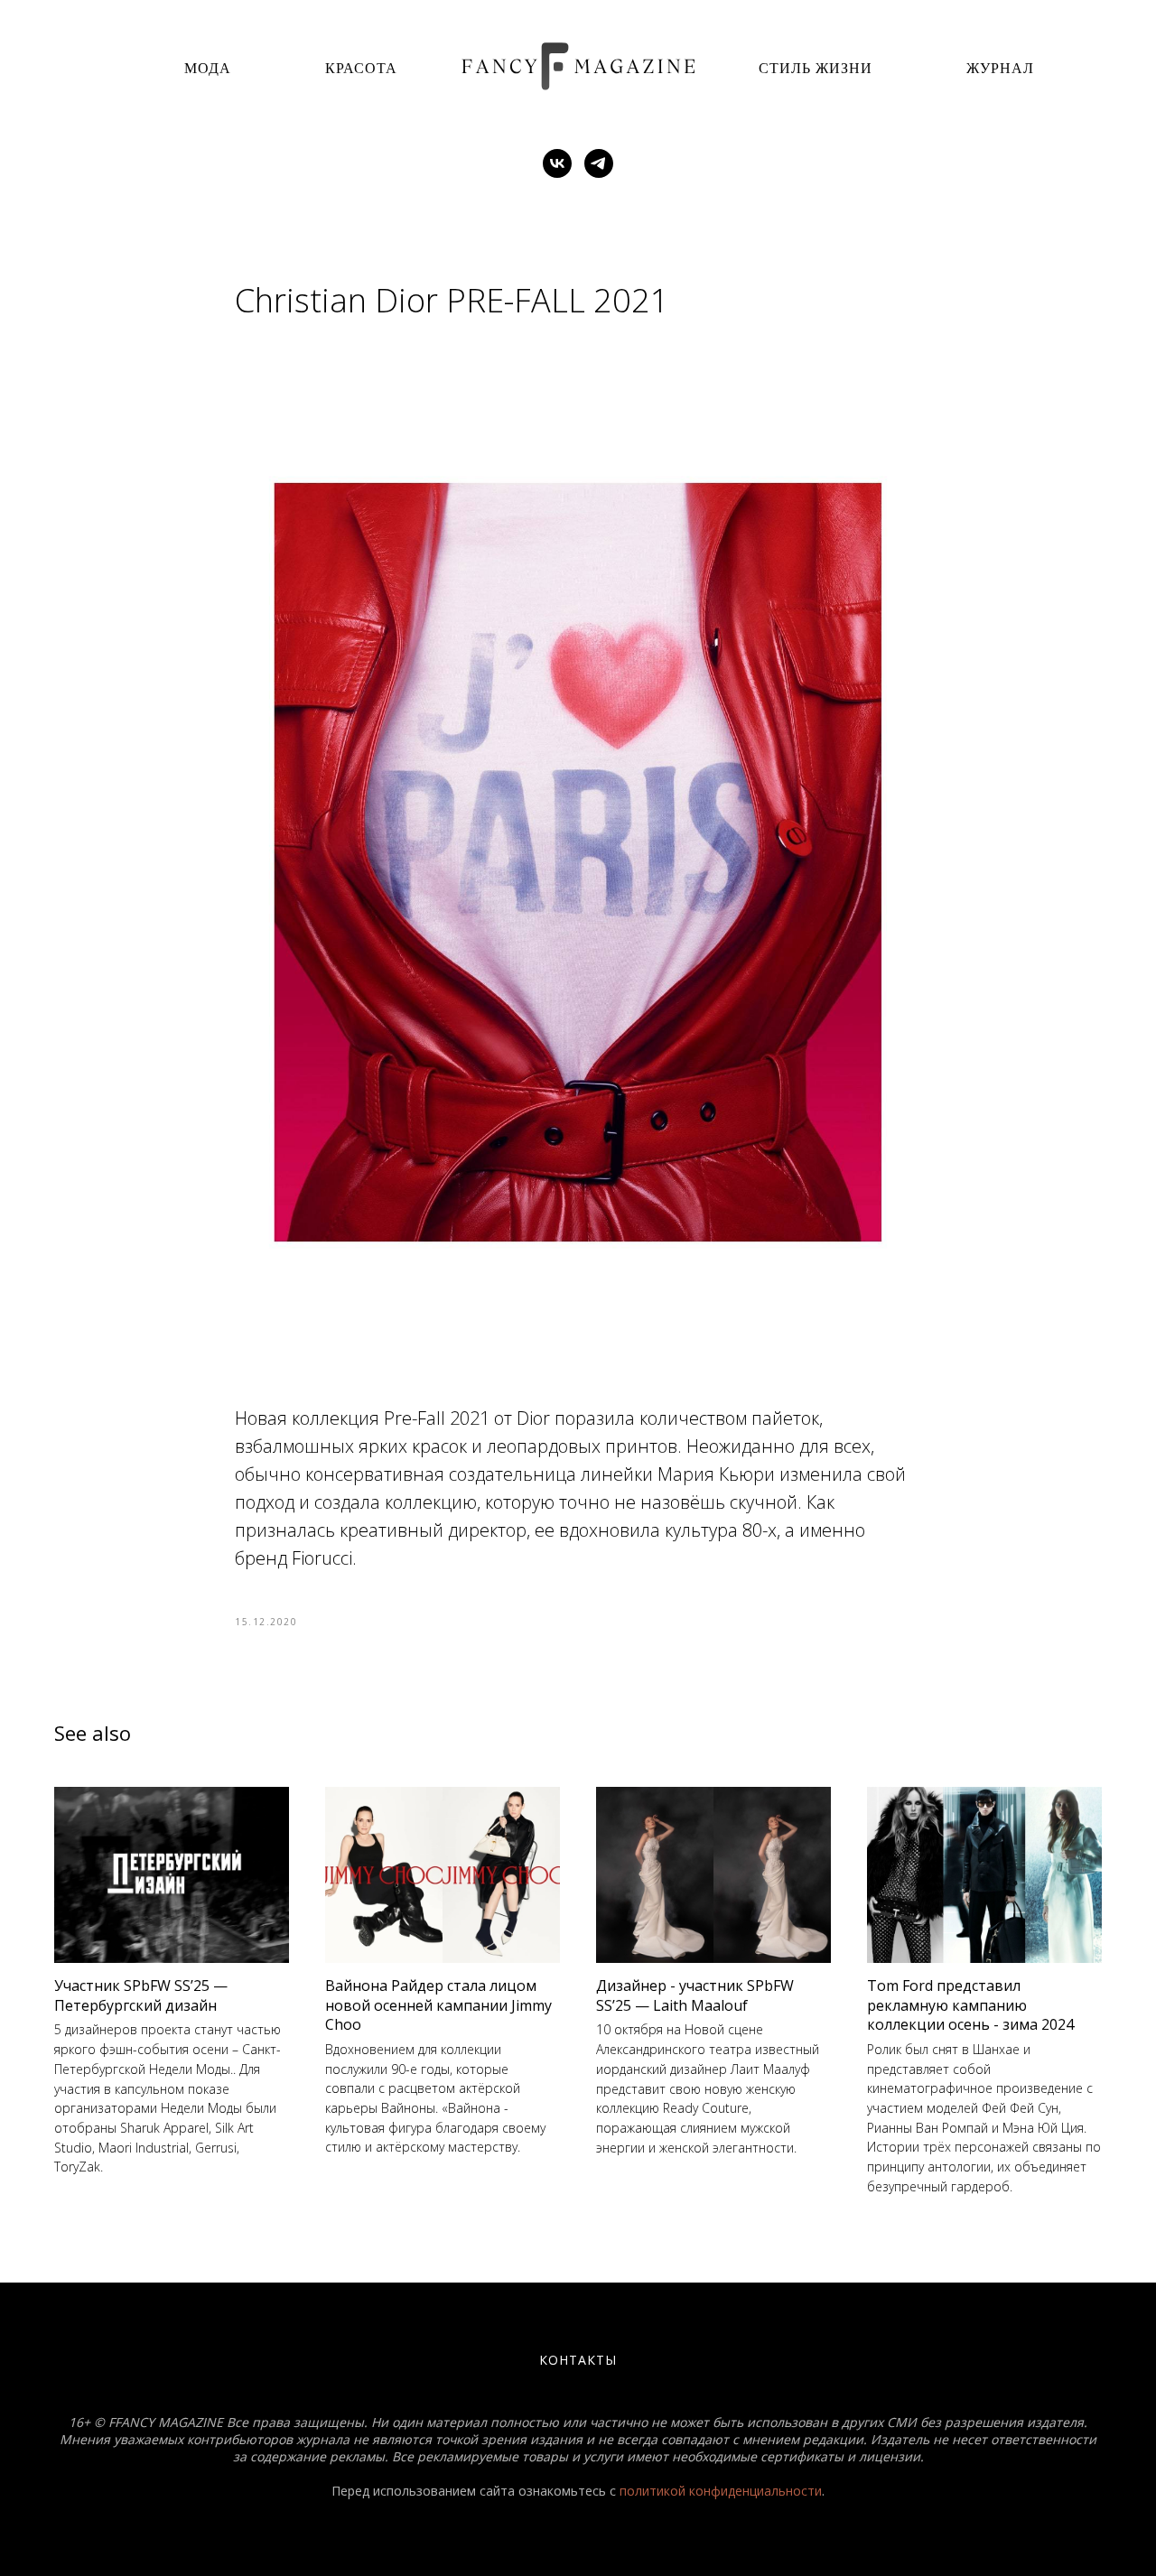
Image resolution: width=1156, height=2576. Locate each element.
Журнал (1000, 67)
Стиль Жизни (816, 67)
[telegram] (599, 163)
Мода (208, 67)
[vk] (557, 163)
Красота (361, 67)
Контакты (578, 2360)
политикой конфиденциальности (721, 2491)
